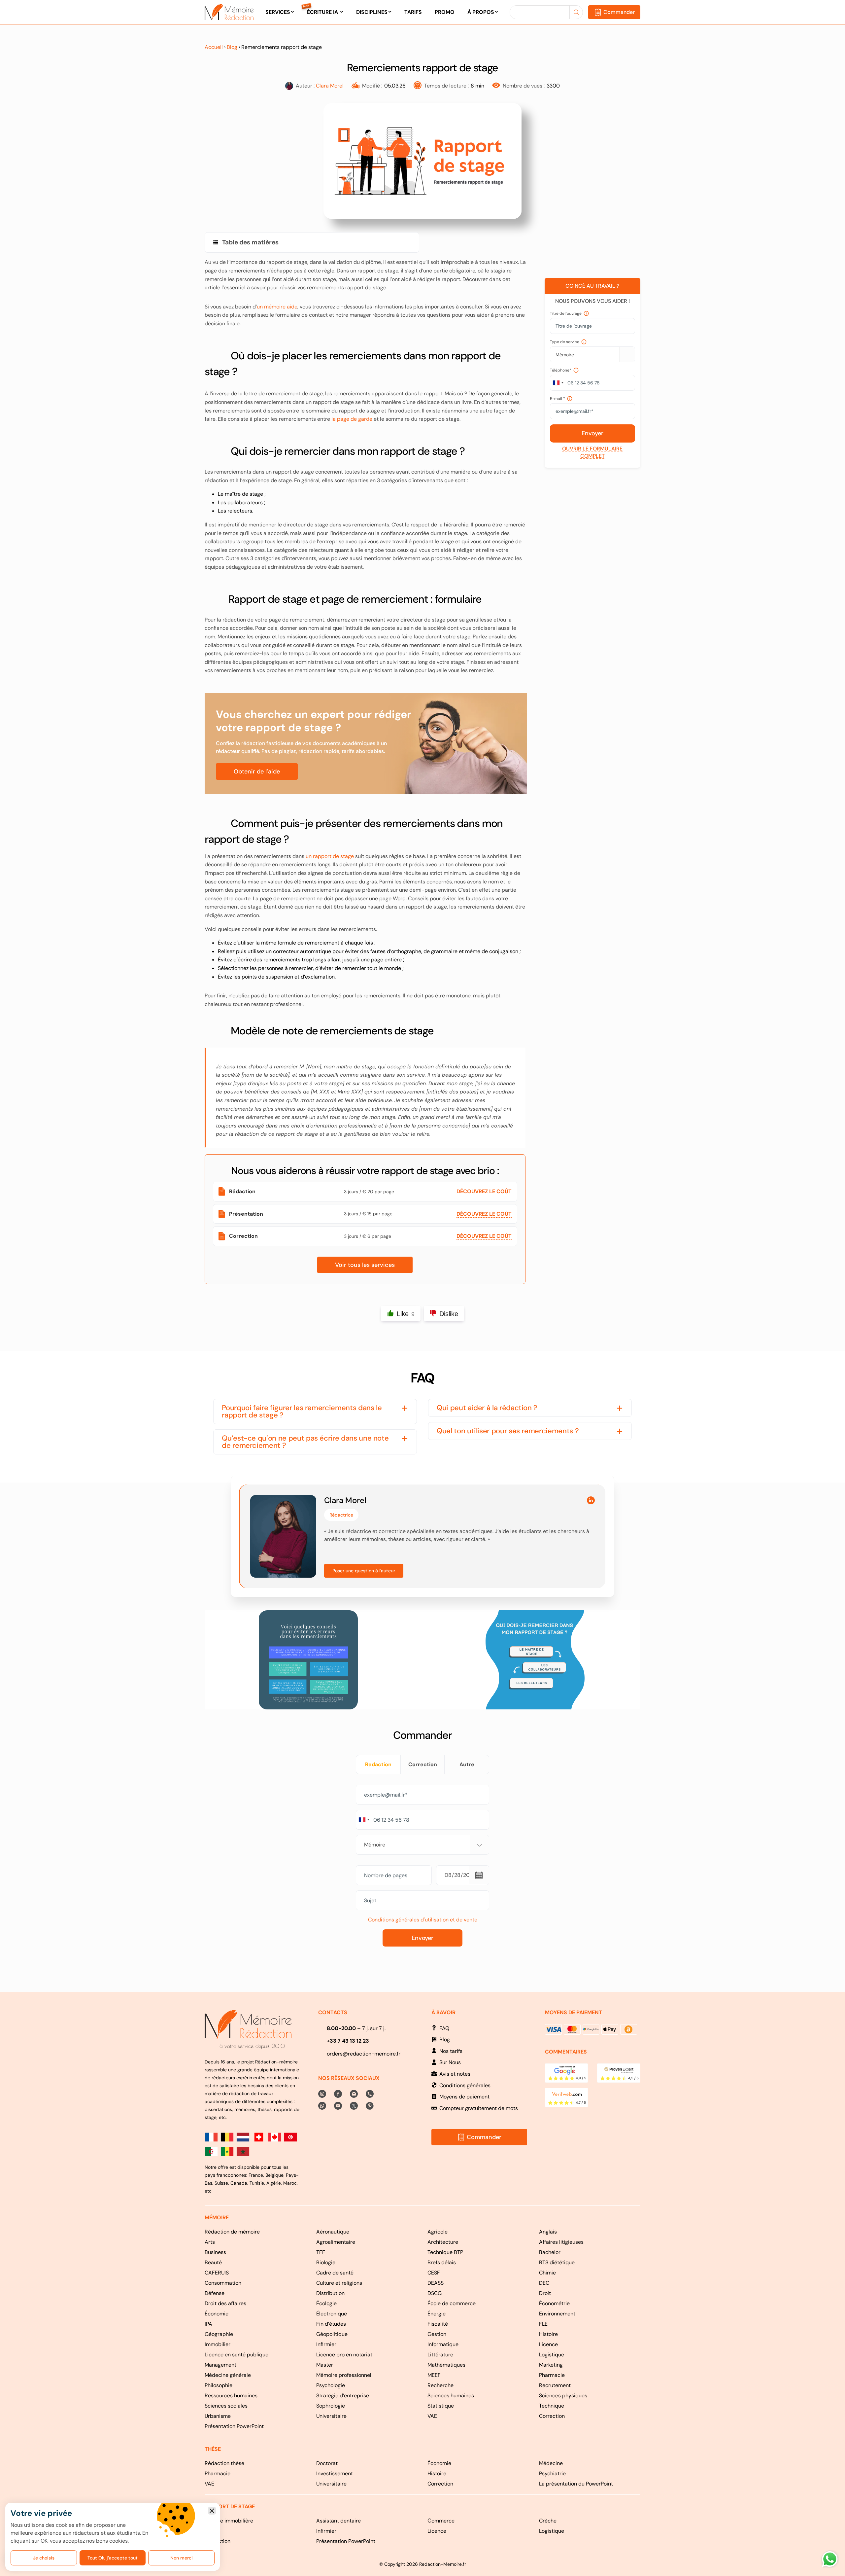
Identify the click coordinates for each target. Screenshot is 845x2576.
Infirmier (326, 2344)
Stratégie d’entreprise (343, 2396)
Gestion (437, 2334)
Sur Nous (450, 2062)
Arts (210, 2242)
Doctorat (327, 2463)
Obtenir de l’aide (257, 771)
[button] (315, 1412)
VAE (432, 2416)
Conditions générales (465, 2085)
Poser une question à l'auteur (364, 1571)
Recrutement (555, 2385)
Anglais (548, 2232)
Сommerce (441, 2521)
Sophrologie (331, 2406)
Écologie (326, 2303)
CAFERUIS (217, 2273)
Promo (445, 12)
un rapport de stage (330, 856)
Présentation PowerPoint (234, 2426)
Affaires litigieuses (561, 2242)
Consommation (223, 2283)
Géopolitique (332, 2334)
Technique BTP (445, 2252)
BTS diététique (557, 2262)
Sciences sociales (226, 2406)
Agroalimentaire (336, 2242)
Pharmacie (552, 2375)
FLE (543, 2324)
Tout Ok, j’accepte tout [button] (113, 2558)
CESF (434, 2273)
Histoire (548, 2334)
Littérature (440, 2355)
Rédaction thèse (224, 2463)
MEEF (434, 2375)
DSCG (435, 2293)
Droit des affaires (225, 2303)
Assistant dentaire (338, 2521)
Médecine (551, 2463)
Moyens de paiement (464, 2097)
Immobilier (218, 2344)
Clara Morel (330, 86)
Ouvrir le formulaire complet (592, 452)
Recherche (440, 2385)
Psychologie (331, 2385)
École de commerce (452, 2303)
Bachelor (550, 2252)
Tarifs (413, 12)
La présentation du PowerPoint (576, 2484)
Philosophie (219, 2385)
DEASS (436, 2283)
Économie (217, 2314)
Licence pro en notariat (344, 2355)
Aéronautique (333, 2232)
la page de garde (352, 419)
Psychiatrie (552, 2473)
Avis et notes (455, 2074)
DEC (544, 2283)
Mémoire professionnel (344, 2375)
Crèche (548, 2521)
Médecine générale (228, 2375)
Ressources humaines (231, 2396)
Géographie (219, 2334)
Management (220, 2365)
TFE (321, 2252)
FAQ (444, 2028)
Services (278, 12)
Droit (545, 2293)
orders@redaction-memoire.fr (364, 2054)
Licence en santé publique (237, 2355)
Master (325, 2365)
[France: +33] (558, 383)
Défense (215, 2293)
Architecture (443, 2242)
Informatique (443, 2344)
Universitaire (331, 2416)
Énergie (437, 2314)
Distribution (330, 2293)
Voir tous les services (365, 1265)
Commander (619, 12)
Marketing (551, 2365)
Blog (232, 47)
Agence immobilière (229, 2521)
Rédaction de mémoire (232, 2232)
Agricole (438, 2232)
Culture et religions (339, 2283)
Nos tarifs (451, 2051)
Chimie (547, 2273)
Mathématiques (446, 2365)
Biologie (326, 2262)
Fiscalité (438, 2324)
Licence (548, 2344)
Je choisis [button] (44, 2558)
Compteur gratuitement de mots (479, 2108)
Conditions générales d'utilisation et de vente (423, 1920)
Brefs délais (442, 2262)
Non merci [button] (212, 2511)
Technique (552, 2406)
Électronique (332, 2314)
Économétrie (554, 2303)
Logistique (552, 2355)
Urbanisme (218, 2416)
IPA (208, 2324)
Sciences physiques (563, 2396)
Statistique (441, 2406)
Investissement (335, 2473)
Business (215, 2252)
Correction (552, 2416)
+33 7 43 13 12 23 (348, 2041)
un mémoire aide (277, 307)
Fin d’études (331, 2324)
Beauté (213, 2262)
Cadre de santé (335, 2273)
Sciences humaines (451, 2396)
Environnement (557, 2314)
